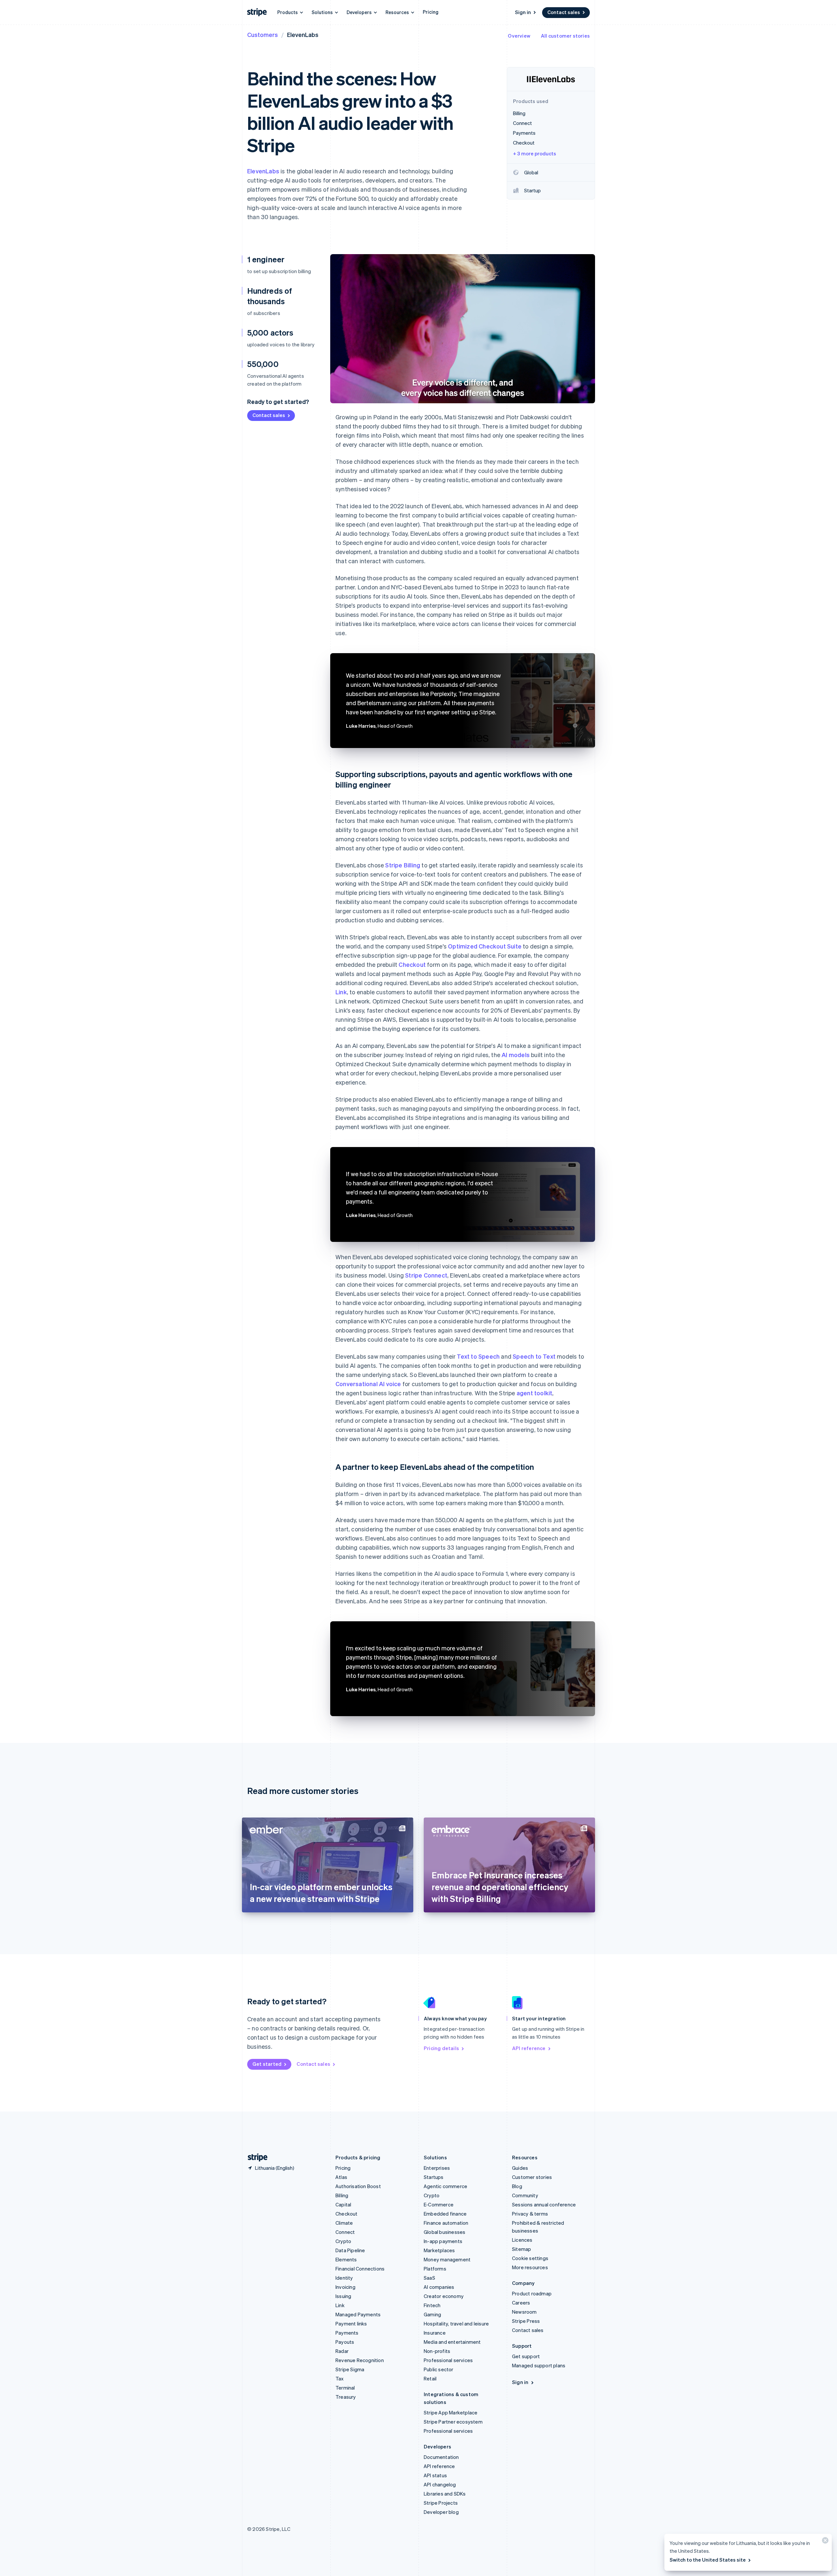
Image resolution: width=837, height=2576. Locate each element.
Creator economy (444, 2296)
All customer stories (565, 36)
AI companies (439, 2287)
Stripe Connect (426, 1275)
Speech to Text (534, 1356)
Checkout (412, 964)
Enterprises (437, 2168)
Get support (526, 2356)
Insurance (435, 2333)
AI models (516, 1055)
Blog (517, 2186)
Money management (447, 2259)
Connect (345, 2232)
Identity (344, 2278)
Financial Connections (360, 2269)
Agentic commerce (445, 2186)
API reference (529, 2048)
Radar (342, 2351)
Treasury (346, 2397)
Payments (347, 2333)
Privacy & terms (530, 2214)
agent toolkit (535, 1393)
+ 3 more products (535, 153)
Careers (521, 2303)
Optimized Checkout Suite (485, 946)
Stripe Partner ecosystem (453, 2422)
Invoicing (345, 2287)
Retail (430, 2378)
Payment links (351, 2324)
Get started (267, 2064)
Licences (522, 2240)
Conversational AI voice (368, 1384)
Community (525, 2195)
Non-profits (437, 2351)
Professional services (448, 2360)
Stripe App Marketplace (451, 2412)
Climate (344, 2223)
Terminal (345, 2388)
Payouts (345, 2342)
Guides (520, 2168)
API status (435, 2475)
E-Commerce (439, 2204)
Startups (434, 2177)
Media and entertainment (452, 2342)
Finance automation (446, 2223)
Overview (519, 36)
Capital (343, 2204)
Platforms (435, 2269)
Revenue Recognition (360, 2360)
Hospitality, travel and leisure (456, 2324)
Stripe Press (526, 2321)
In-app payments (443, 2241)
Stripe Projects (441, 2503)
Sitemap (521, 2249)
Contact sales (564, 12)
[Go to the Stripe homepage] (255, 2158)
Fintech (432, 2305)
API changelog (440, 2484)
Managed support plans (539, 2365)
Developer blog (441, 2512)
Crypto (343, 2241)
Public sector (439, 2369)
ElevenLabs (263, 171)
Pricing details (441, 2048)
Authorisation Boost (358, 2186)
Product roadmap (532, 2293)
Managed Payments (358, 2314)
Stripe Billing (403, 865)
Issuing (343, 2296)
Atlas (341, 2177)
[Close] (824, 2542)
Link (341, 992)
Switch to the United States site (708, 2560)
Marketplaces (439, 2250)
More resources (530, 2267)
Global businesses (444, 2232)
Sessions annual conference (544, 2204)
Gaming (432, 2314)
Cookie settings (530, 2258)
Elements (346, 2259)
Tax (340, 2378)
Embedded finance (445, 2214)
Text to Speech (478, 1356)
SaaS (429, 2278)
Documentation (441, 2457)
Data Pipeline (350, 2250)
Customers (263, 35)
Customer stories (532, 2177)
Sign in (523, 12)
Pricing (431, 12)
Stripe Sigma (350, 2369)
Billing (342, 2195)
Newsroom (524, 2312)
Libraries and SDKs (445, 2494)
